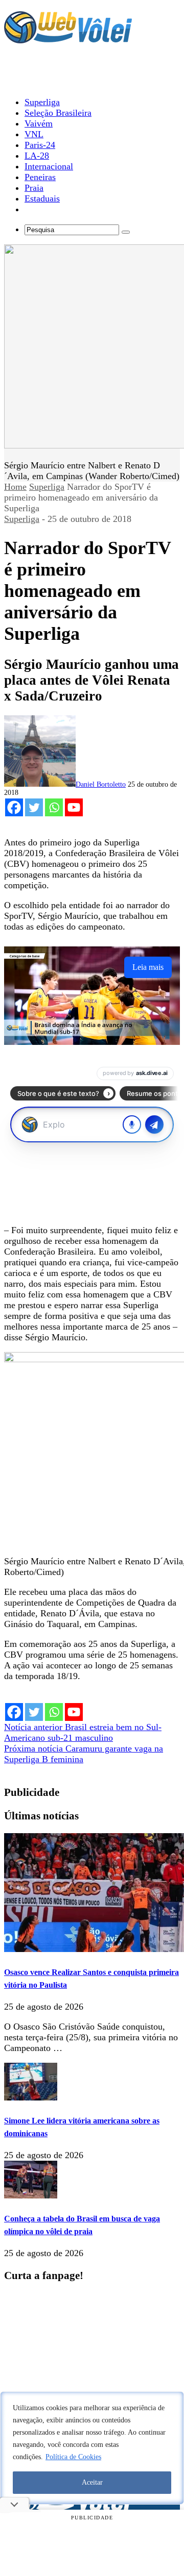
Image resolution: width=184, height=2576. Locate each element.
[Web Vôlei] (68, 39)
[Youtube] (74, 807)
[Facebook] (14, 807)
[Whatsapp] (54, 807)
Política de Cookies (73, 2457)
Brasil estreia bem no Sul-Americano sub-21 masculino (83, 1732)
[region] (92, 2448)
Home (15, 487)
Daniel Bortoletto (101, 784)
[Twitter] (34, 807)
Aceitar (92, 2482)
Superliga (47, 487)
